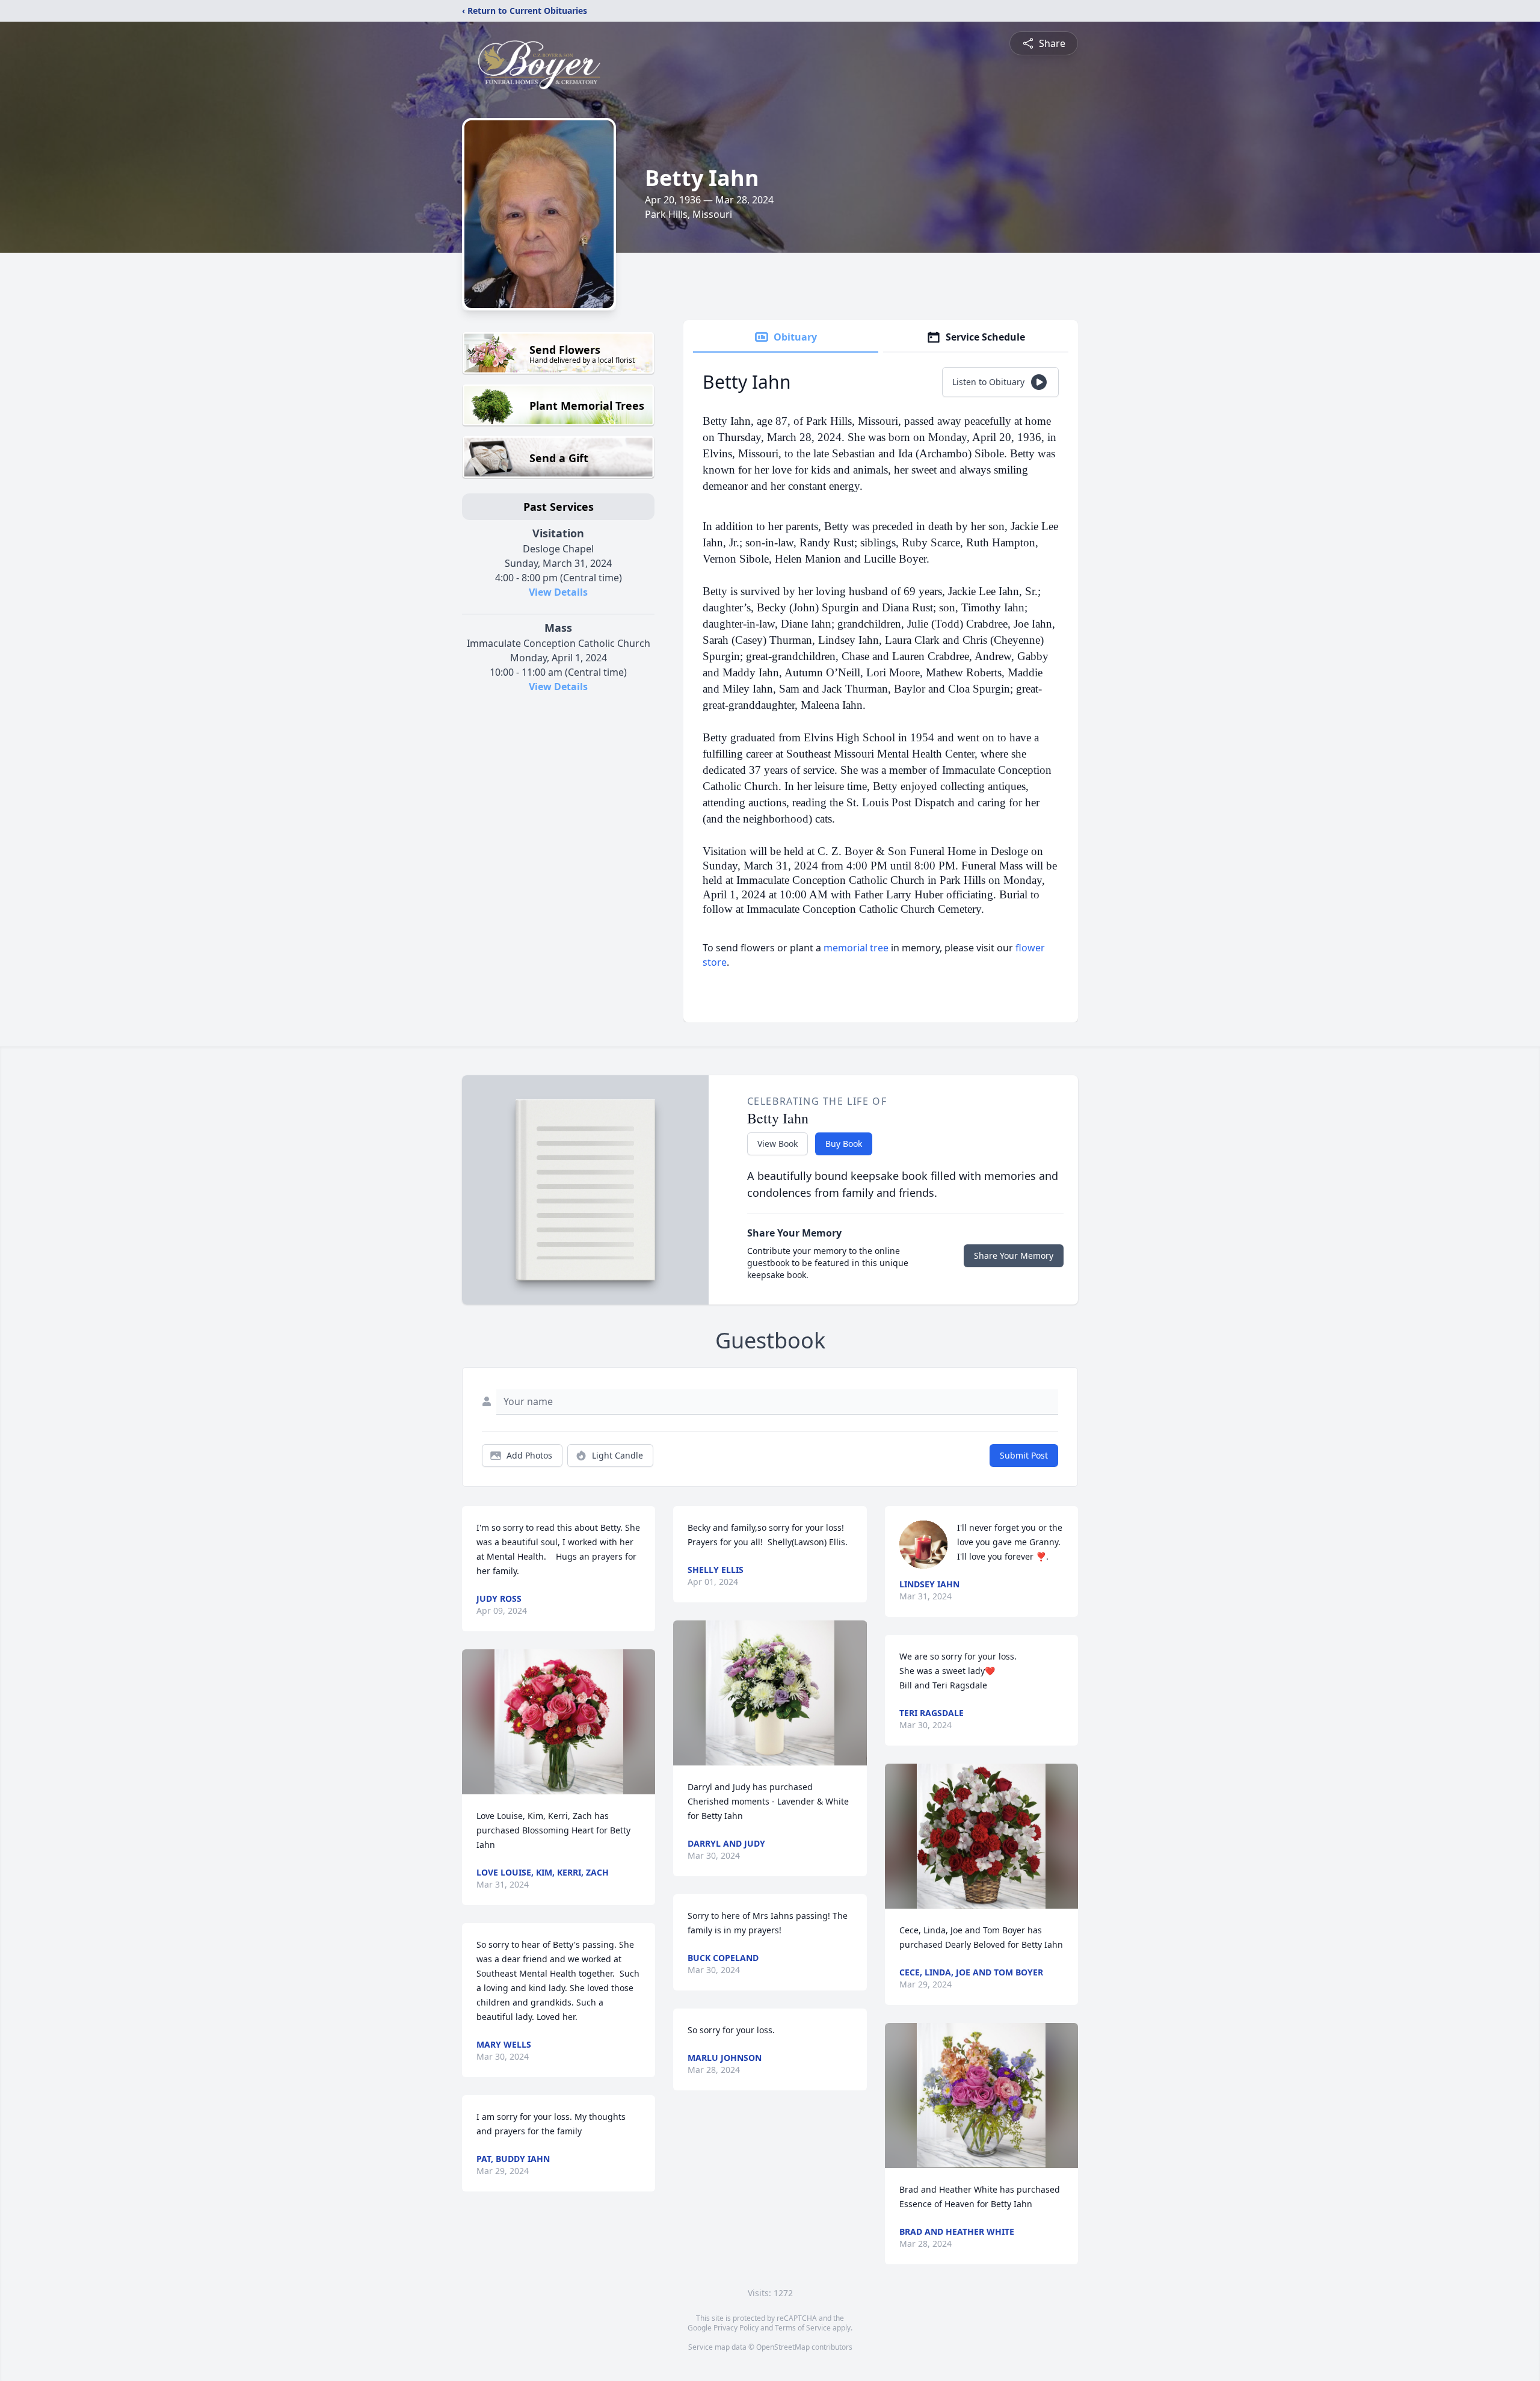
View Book (778, 1144)
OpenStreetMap (783, 2347)
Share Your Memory (1014, 1255)
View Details (558, 592)
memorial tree (856, 948)
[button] (559, 1722)
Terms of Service (803, 2328)
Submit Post (1024, 1455)
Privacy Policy (736, 2328)
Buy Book (844, 1144)
